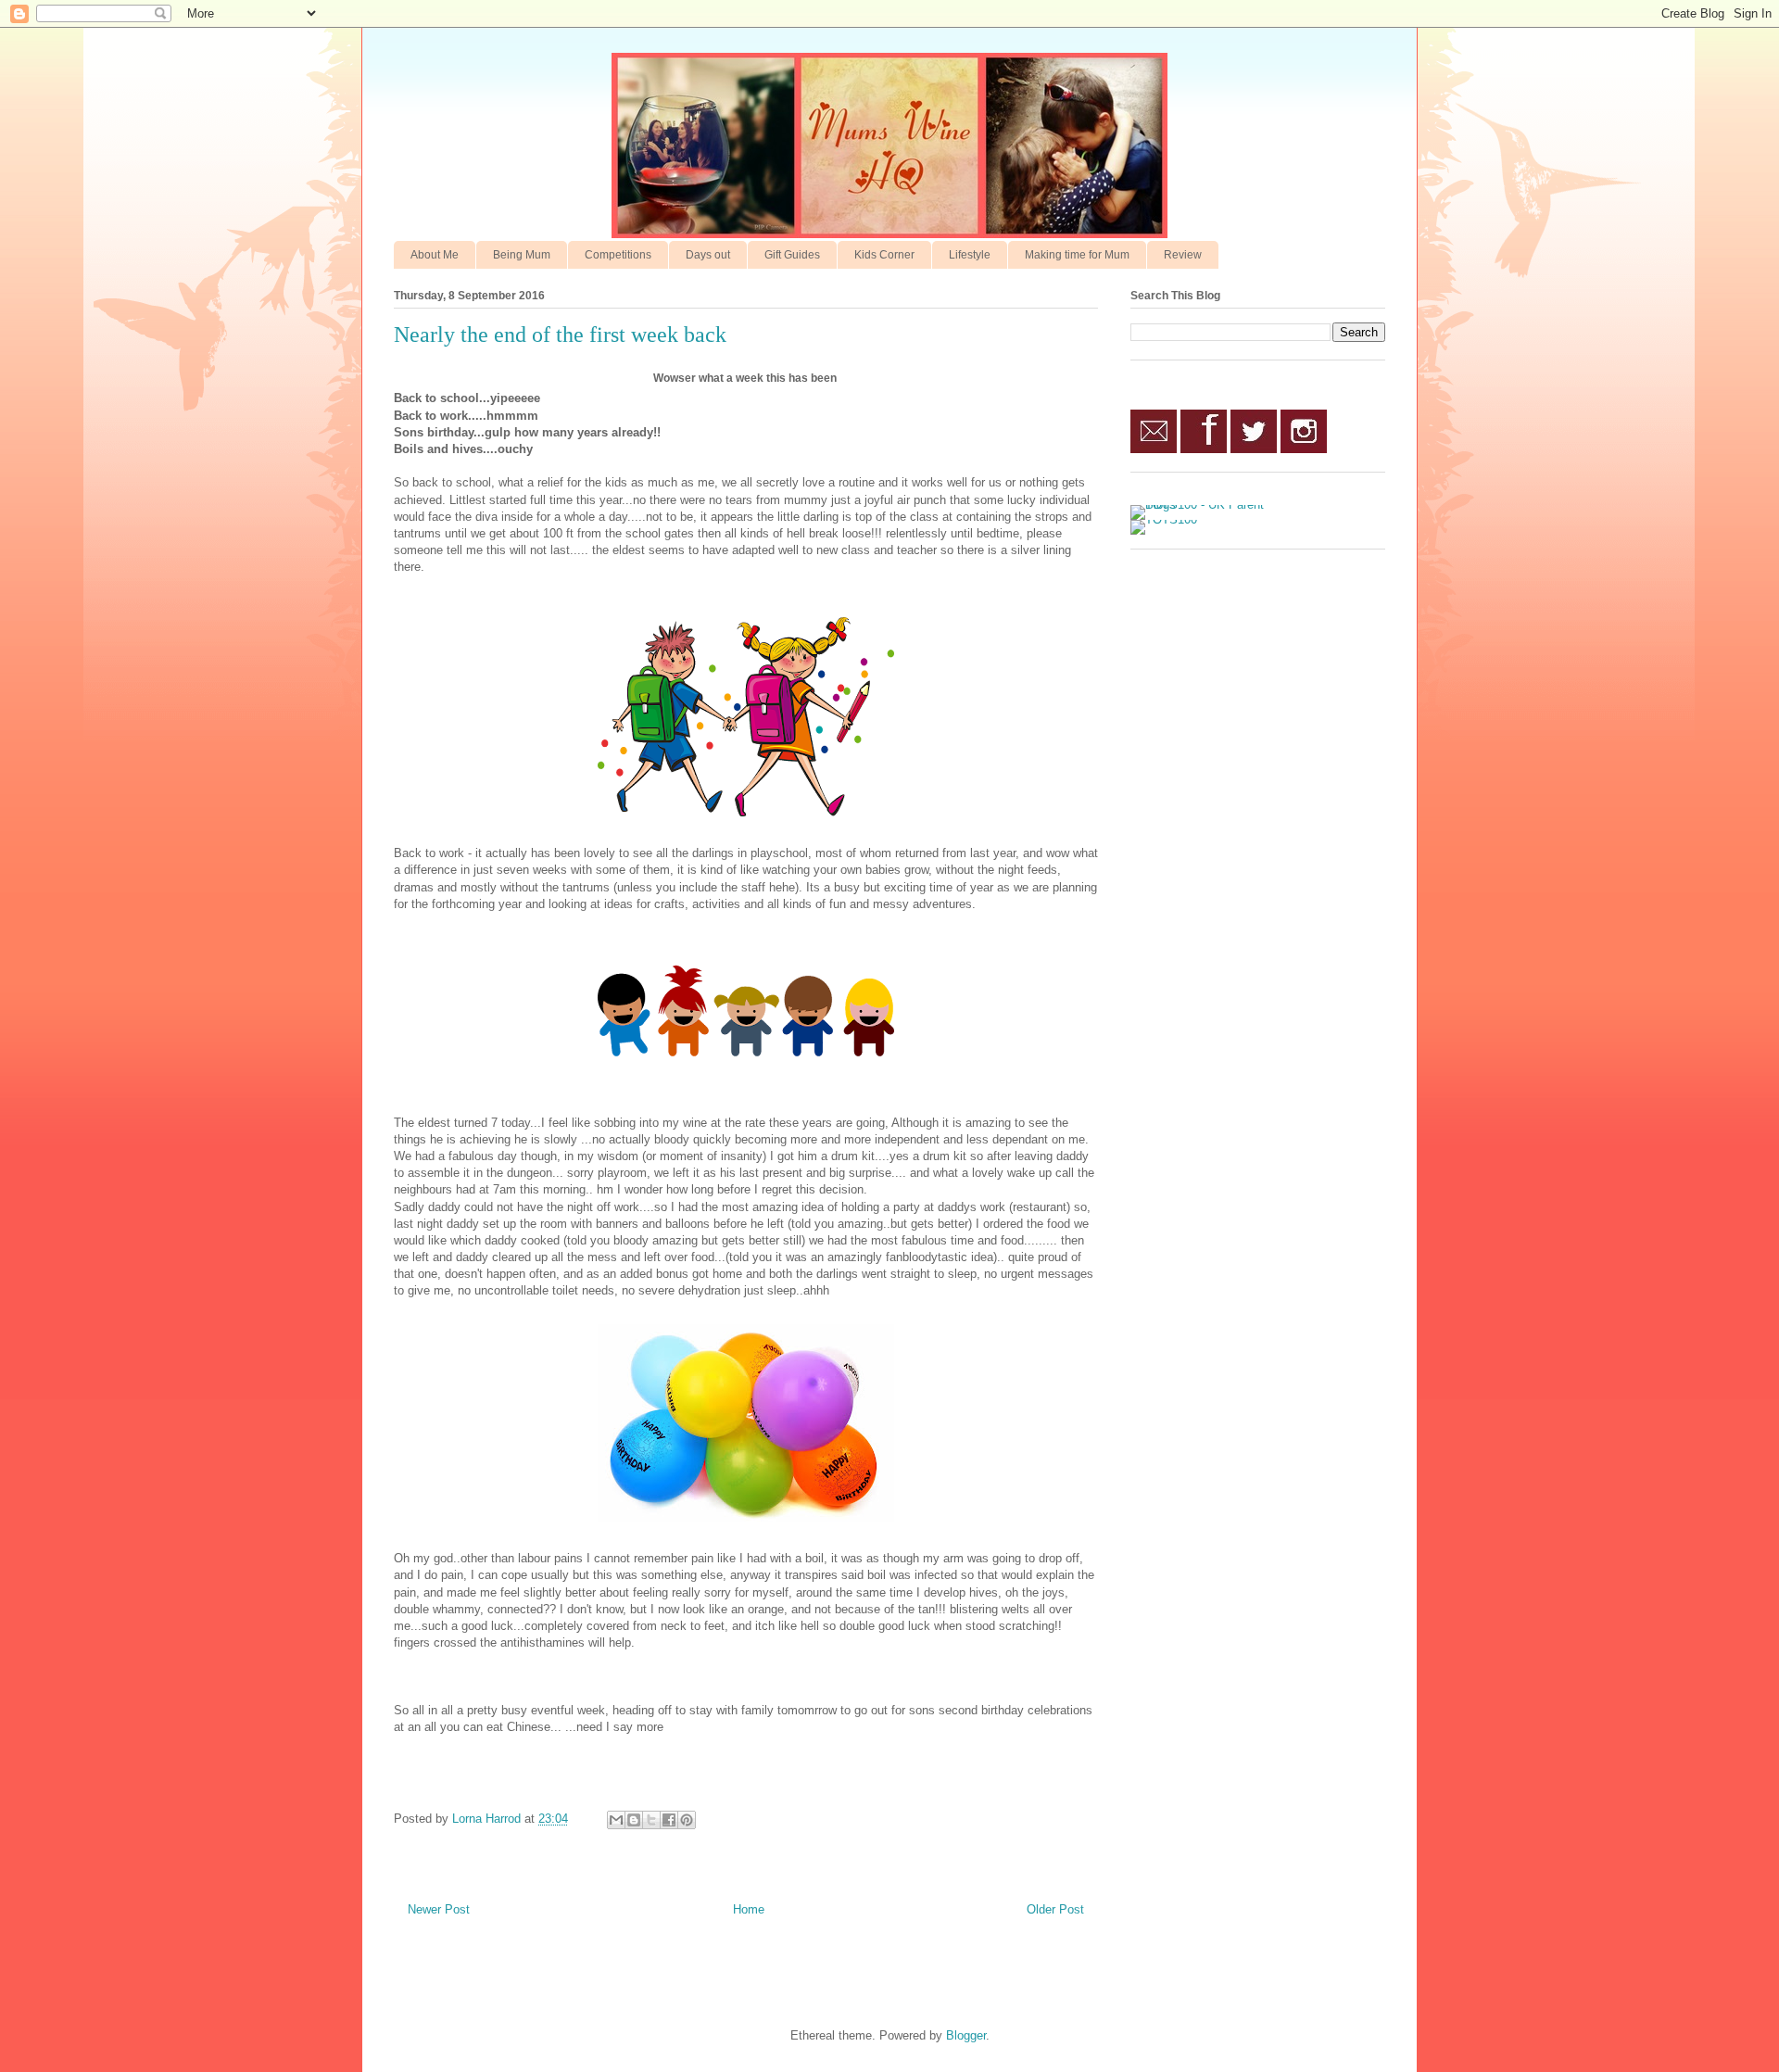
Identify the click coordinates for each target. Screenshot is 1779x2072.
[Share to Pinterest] (687, 1820)
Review (1183, 255)
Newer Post (439, 1909)
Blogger (966, 2035)
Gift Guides (792, 255)
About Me (435, 255)
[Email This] (616, 1820)
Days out (708, 255)
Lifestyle (970, 255)
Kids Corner (884, 255)
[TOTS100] (1164, 519)
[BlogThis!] (634, 1820)
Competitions (618, 255)
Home (749, 1909)
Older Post (1055, 1909)
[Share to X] (651, 1820)
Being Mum (522, 255)
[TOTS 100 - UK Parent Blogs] (1207, 505)
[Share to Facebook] (669, 1820)
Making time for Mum (1077, 255)
